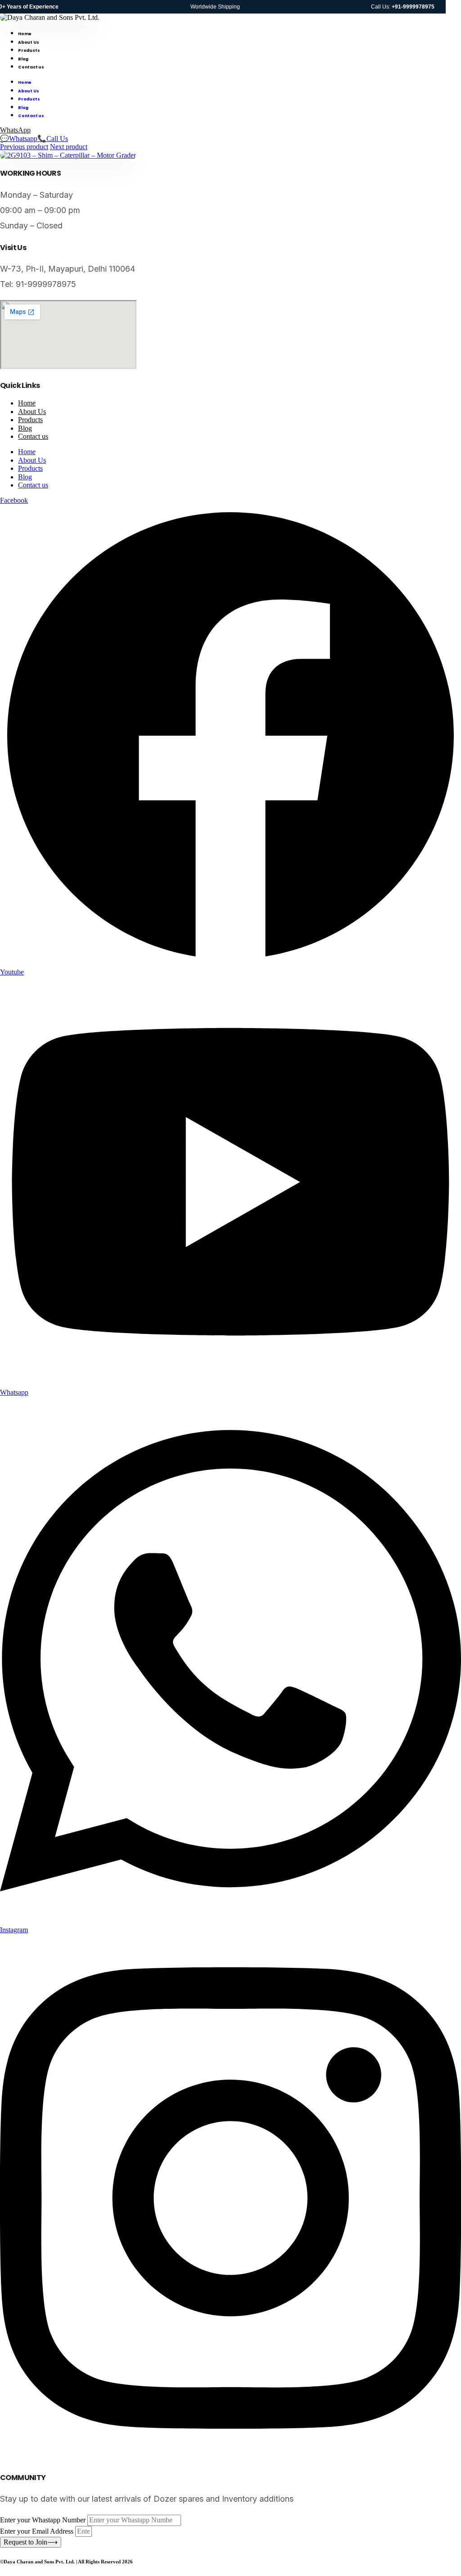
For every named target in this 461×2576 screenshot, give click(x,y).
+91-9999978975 (413, 7)
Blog (23, 59)
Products (29, 50)
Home (25, 34)
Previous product (24, 147)
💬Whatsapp (19, 139)
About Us (28, 42)
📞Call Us (53, 139)
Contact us (31, 67)
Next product (69, 147)
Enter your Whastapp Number (44, 2520)
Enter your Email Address (38, 2531)
